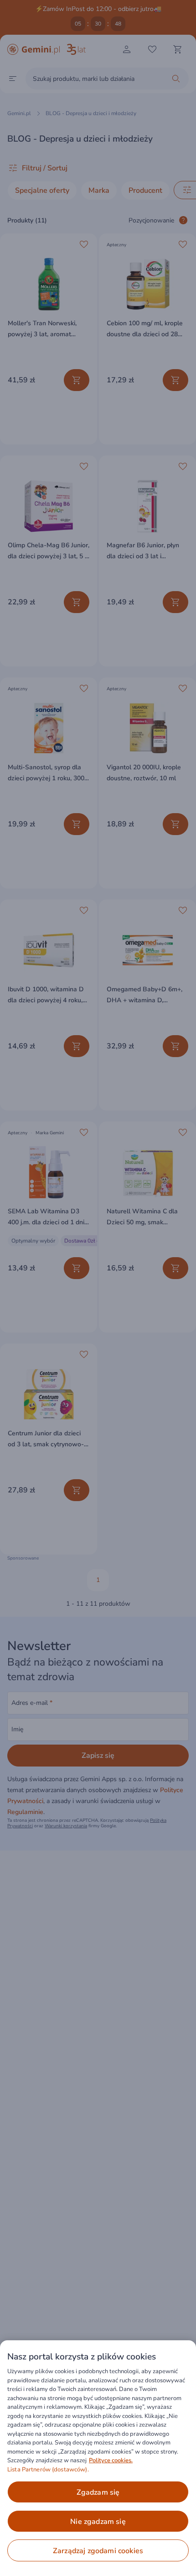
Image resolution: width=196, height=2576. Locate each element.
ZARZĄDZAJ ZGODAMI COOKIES (98, 2551)
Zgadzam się (98, 2492)
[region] (98, 2458)
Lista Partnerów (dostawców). (48, 2470)
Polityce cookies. (111, 2460)
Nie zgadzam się (98, 2522)
